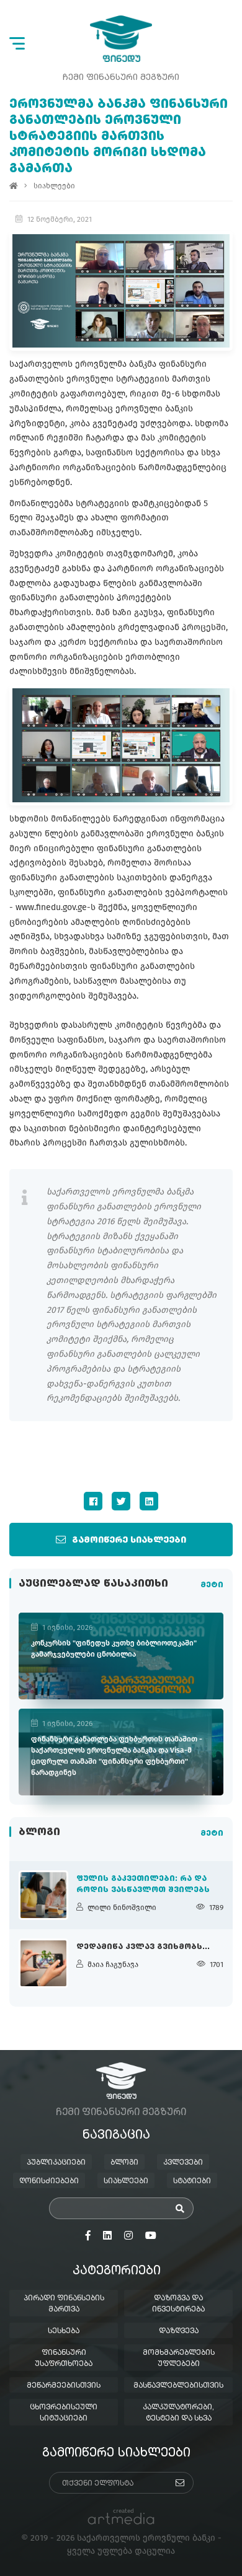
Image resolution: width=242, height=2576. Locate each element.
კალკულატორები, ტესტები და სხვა (178, 2413)
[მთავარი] (14, 186)
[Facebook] (93, 1501)
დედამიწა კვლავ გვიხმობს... (143, 1947)
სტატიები (192, 2181)
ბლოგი (124, 2163)
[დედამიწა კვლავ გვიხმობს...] (43, 1963)
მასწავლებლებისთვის (178, 2386)
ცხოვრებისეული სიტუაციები (64, 2413)
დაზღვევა (179, 2331)
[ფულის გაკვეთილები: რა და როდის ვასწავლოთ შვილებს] (43, 1895)
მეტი (212, 1585)
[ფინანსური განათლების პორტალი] (121, 39)
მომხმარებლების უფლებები (179, 2359)
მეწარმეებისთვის (64, 2386)
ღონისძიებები (49, 2181)
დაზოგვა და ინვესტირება (178, 2304)
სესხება (64, 2331)
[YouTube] (151, 2236)
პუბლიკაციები (56, 2163)
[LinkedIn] (149, 1501)
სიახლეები (54, 186)
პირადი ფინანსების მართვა (64, 2304)
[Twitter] (121, 1501)
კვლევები (183, 2163)
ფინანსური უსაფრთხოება (64, 2359)
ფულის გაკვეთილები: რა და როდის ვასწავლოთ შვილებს (143, 1885)
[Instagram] (128, 2236)
